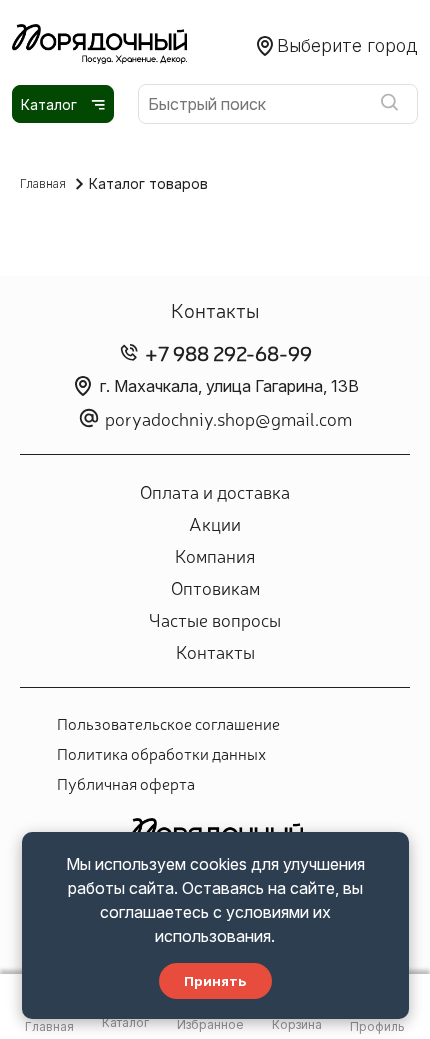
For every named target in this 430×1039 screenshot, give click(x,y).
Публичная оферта (126, 783)
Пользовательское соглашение (168, 723)
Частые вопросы (215, 619)
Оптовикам (215, 587)
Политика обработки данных (161, 753)
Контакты (215, 651)
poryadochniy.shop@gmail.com (228, 418)
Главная (43, 183)
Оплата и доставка (215, 491)
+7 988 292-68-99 (228, 352)
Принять (215, 981)
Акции (215, 523)
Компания (215, 555)
